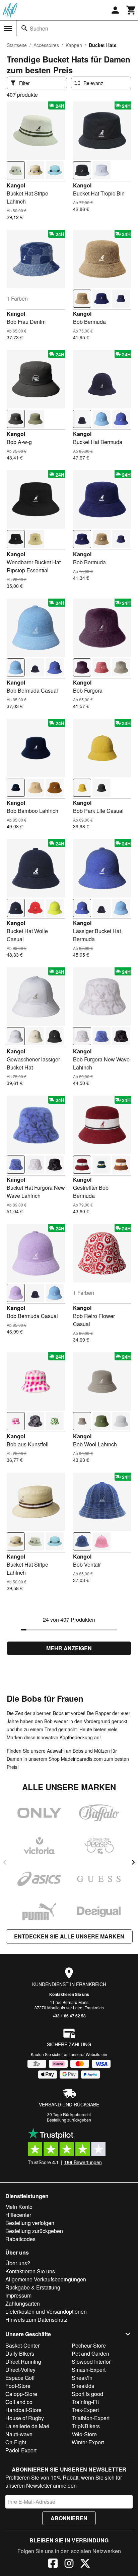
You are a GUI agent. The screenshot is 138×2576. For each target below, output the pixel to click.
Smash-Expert (89, 2370)
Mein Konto (19, 2207)
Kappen (74, 45)
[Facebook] (53, 2564)
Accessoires (46, 45)
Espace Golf (20, 2378)
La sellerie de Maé (27, 2426)
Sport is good (87, 2394)
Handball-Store (23, 2410)
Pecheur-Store (89, 2345)
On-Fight (16, 2442)
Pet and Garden (90, 2353)
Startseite (17, 45)
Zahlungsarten (23, 2303)
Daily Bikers (20, 2353)
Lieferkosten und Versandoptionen (46, 2311)
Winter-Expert (88, 2442)
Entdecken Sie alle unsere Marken (69, 1936)
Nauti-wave (19, 2434)
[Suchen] (24, 28)
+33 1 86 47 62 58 (69, 2016)
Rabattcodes (20, 2239)
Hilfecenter (18, 2215)
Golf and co (19, 2402)
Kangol (16, 185)
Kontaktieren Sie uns (69, 1994)
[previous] (5, 1862)
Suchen (39, 28)
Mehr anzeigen (69, 1648)
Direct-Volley (20, 2370)
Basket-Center (22, 2345)
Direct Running (23, 2362)
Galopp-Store (21, 2394)
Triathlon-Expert (91, 2418)
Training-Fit (85, 2402)
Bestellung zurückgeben (69, 2120)
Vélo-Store (84, 2434)
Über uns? (18, 2263)
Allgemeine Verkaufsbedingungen (46, 2279)
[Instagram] (69, 2564)
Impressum (18, 2295)
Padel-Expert (21, 2450)
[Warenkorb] (131, 10)
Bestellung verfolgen (30, 2223)
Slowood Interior (91, 2362)
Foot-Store (18, 2386)
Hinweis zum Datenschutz (36, 2320)
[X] (85, 2564)
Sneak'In (82, 2378)
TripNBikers (86, 2426)
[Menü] (8, 29)
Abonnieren (69, 2518)
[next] (133, 1862)
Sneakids (83, 2386)
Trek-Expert (85, 2410)
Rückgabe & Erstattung (33, 2287)
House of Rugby (25, 2418)
